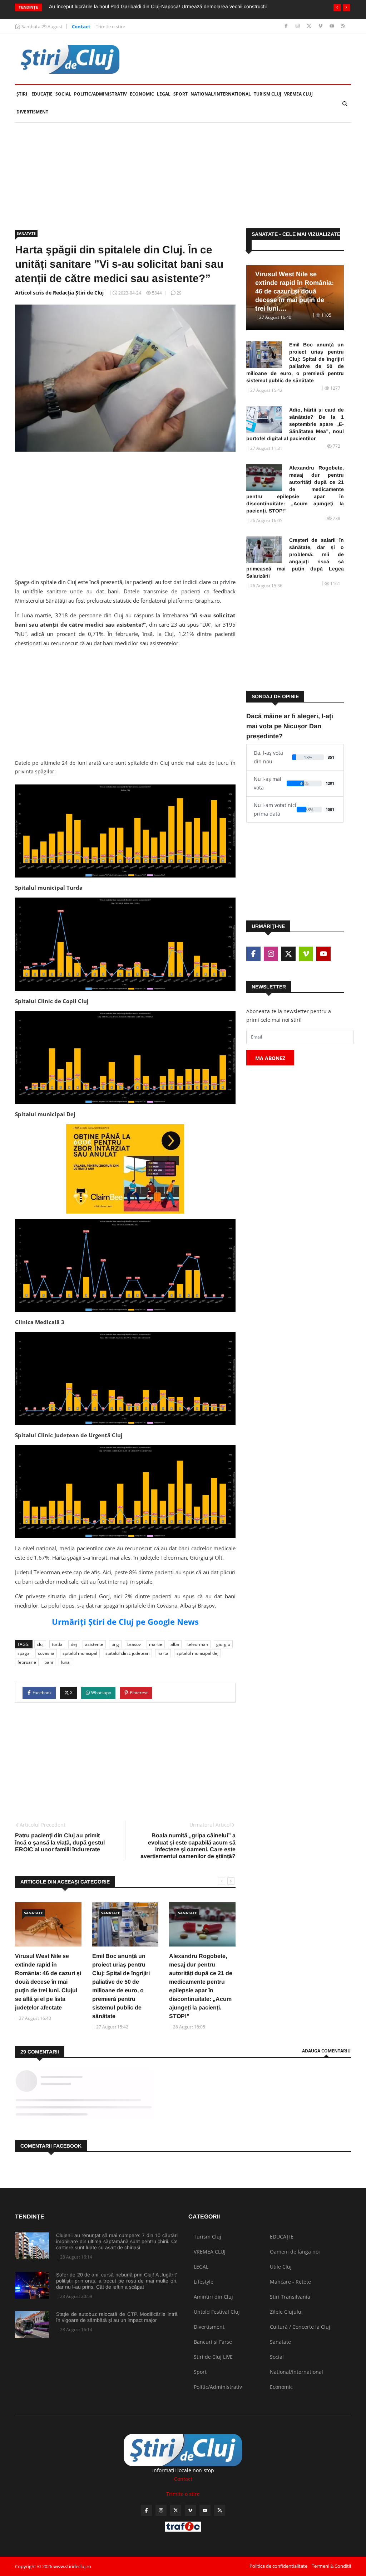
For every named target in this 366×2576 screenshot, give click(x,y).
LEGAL (164, 94)
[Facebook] (287, 26)
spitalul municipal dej (197, 1653)
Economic (142, 94)
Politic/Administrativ (100, 94)
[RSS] (343, 26)
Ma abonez (270, 1058)
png (115, 1644)
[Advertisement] (183, 176)
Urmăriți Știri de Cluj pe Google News (125, 1622)
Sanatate (26, 233)
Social (63, 94)
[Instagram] (298, 26)
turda (57, 1644)
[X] (310, 26)
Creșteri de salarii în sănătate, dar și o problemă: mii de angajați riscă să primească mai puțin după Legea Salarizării (295, 558)
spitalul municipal (80, 1653)
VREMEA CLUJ (298, 94)
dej (74, 1644)
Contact (81, 26)
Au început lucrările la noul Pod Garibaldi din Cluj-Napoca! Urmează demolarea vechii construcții (158, 6)
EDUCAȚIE (43, 94)
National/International (221, 94)
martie (156, 1644)
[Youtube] (333, 26)
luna (65, 1662)
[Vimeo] (321, 26)
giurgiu (223, 1644)
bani (49, 1662)
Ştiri (22, 94)
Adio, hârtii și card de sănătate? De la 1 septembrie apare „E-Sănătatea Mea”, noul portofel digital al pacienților (295, 424)
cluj (40, 1644)
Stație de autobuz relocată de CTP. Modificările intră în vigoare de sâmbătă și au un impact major (117, 2317)
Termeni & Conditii (331, 2566)
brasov (134, 1644)
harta (163, 1653)
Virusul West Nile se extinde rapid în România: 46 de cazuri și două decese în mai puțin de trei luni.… (295, 291)
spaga (24, 1653)
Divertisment (32, 112)
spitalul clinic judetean (127, 1653)
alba (175, 1644)
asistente (94, 1644)
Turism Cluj (268, 94)
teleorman (198, 1644)
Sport (180, 94)
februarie (27, 1662)
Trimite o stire (110, 26)
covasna (46, 1653)
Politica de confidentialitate (278, 2566)
